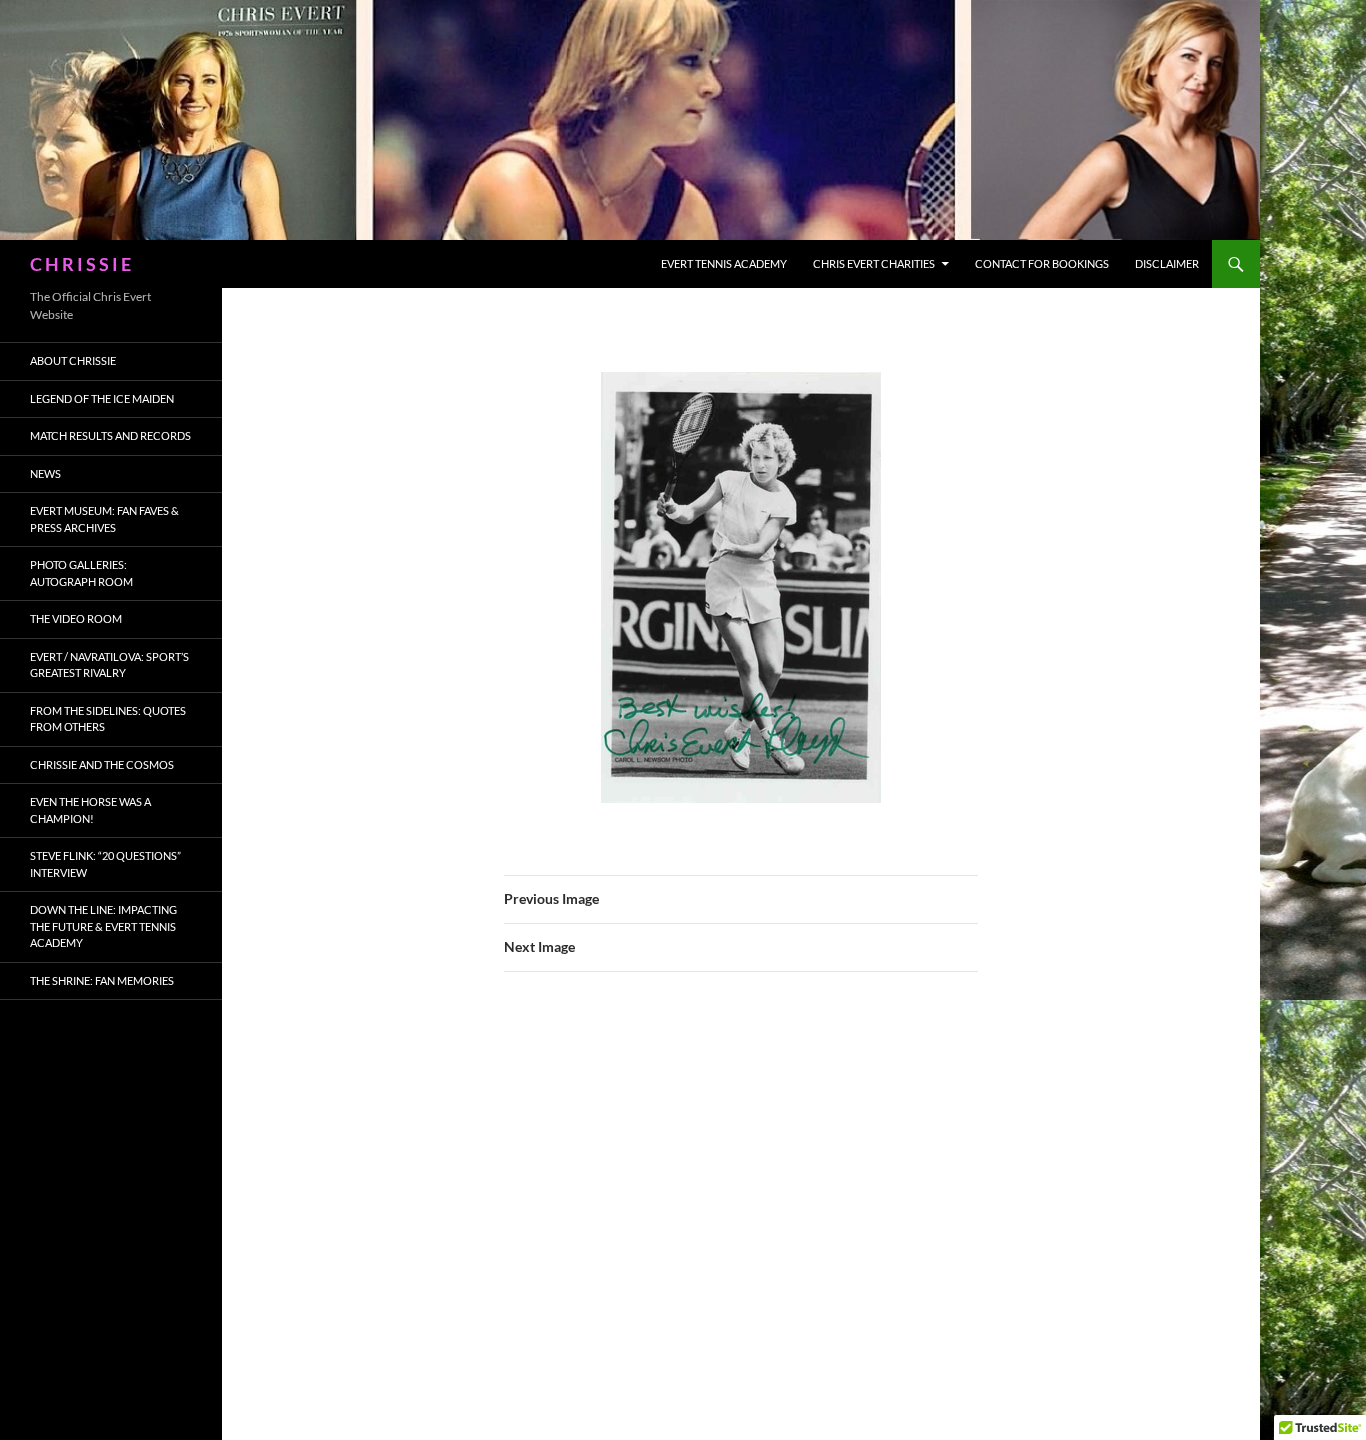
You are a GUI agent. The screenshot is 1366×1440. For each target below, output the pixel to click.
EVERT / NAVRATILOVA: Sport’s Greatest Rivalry (109, 665)
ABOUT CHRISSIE (73, 360)
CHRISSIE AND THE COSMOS (102, 764)
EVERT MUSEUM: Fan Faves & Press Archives (104, 519)
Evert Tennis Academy (724, 263)
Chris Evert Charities (874, 263)
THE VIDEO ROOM (76, 618)
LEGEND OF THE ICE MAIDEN (102, 398)
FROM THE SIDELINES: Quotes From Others (108, 719)
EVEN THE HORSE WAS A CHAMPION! (90, 810)
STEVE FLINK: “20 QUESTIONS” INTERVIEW (105, 864)
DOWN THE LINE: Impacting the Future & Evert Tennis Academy (103, 926)
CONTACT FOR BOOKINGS (1042, 263)
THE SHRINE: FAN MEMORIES (102, 980)
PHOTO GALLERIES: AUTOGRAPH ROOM (81, 573)
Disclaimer (1167, 263)
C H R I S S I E (80, 264)
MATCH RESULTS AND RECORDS (110, 435)
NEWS (45, 473)
